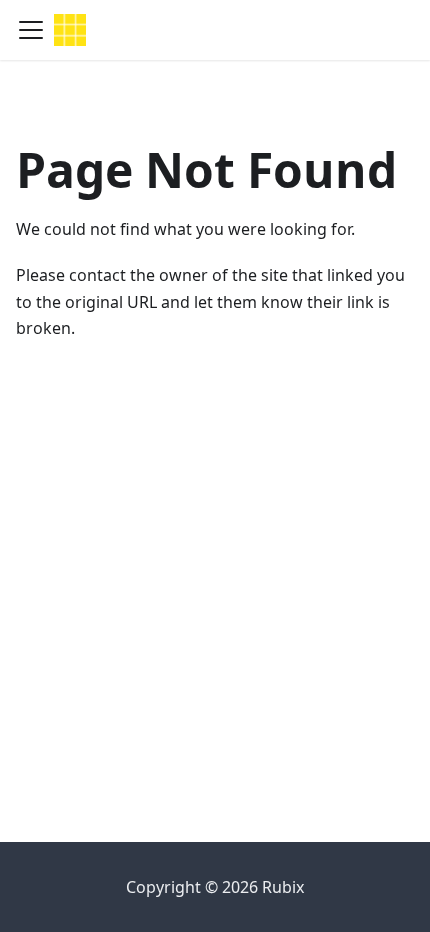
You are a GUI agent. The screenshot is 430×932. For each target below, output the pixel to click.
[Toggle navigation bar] (31, 30)
